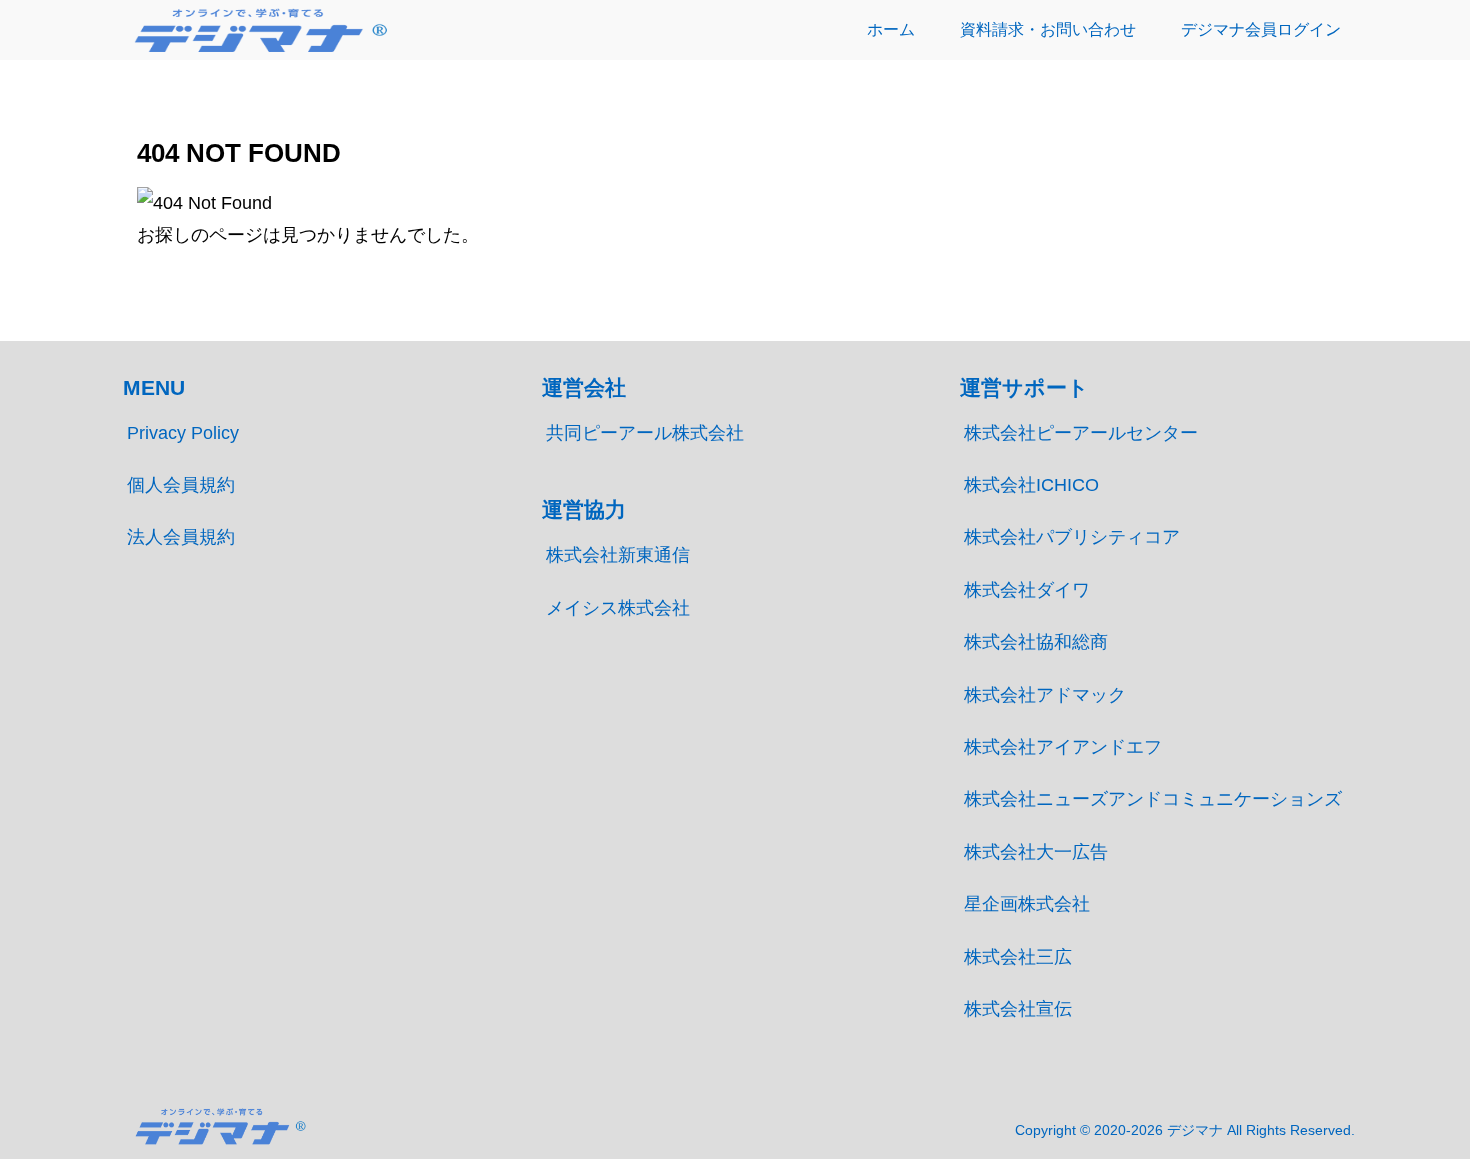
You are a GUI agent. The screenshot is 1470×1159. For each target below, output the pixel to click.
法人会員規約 (181, 537)
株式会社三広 (1018, 957)
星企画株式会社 (1027, 904)
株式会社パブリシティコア (1072, 537)
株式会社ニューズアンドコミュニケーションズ (1153, 799)
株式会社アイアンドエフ (1063, 747)
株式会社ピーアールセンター (1081, 433)
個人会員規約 (181, 485)
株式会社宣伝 (1018, 1009)
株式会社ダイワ (1027, 590)
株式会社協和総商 (1036, 642)
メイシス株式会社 (618, 608)
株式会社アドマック (1045, 695)
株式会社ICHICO (1031, 485)
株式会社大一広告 (1036, 852)
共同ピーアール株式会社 (645, 433)
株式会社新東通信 (618, 555)
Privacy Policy (183, 433)
